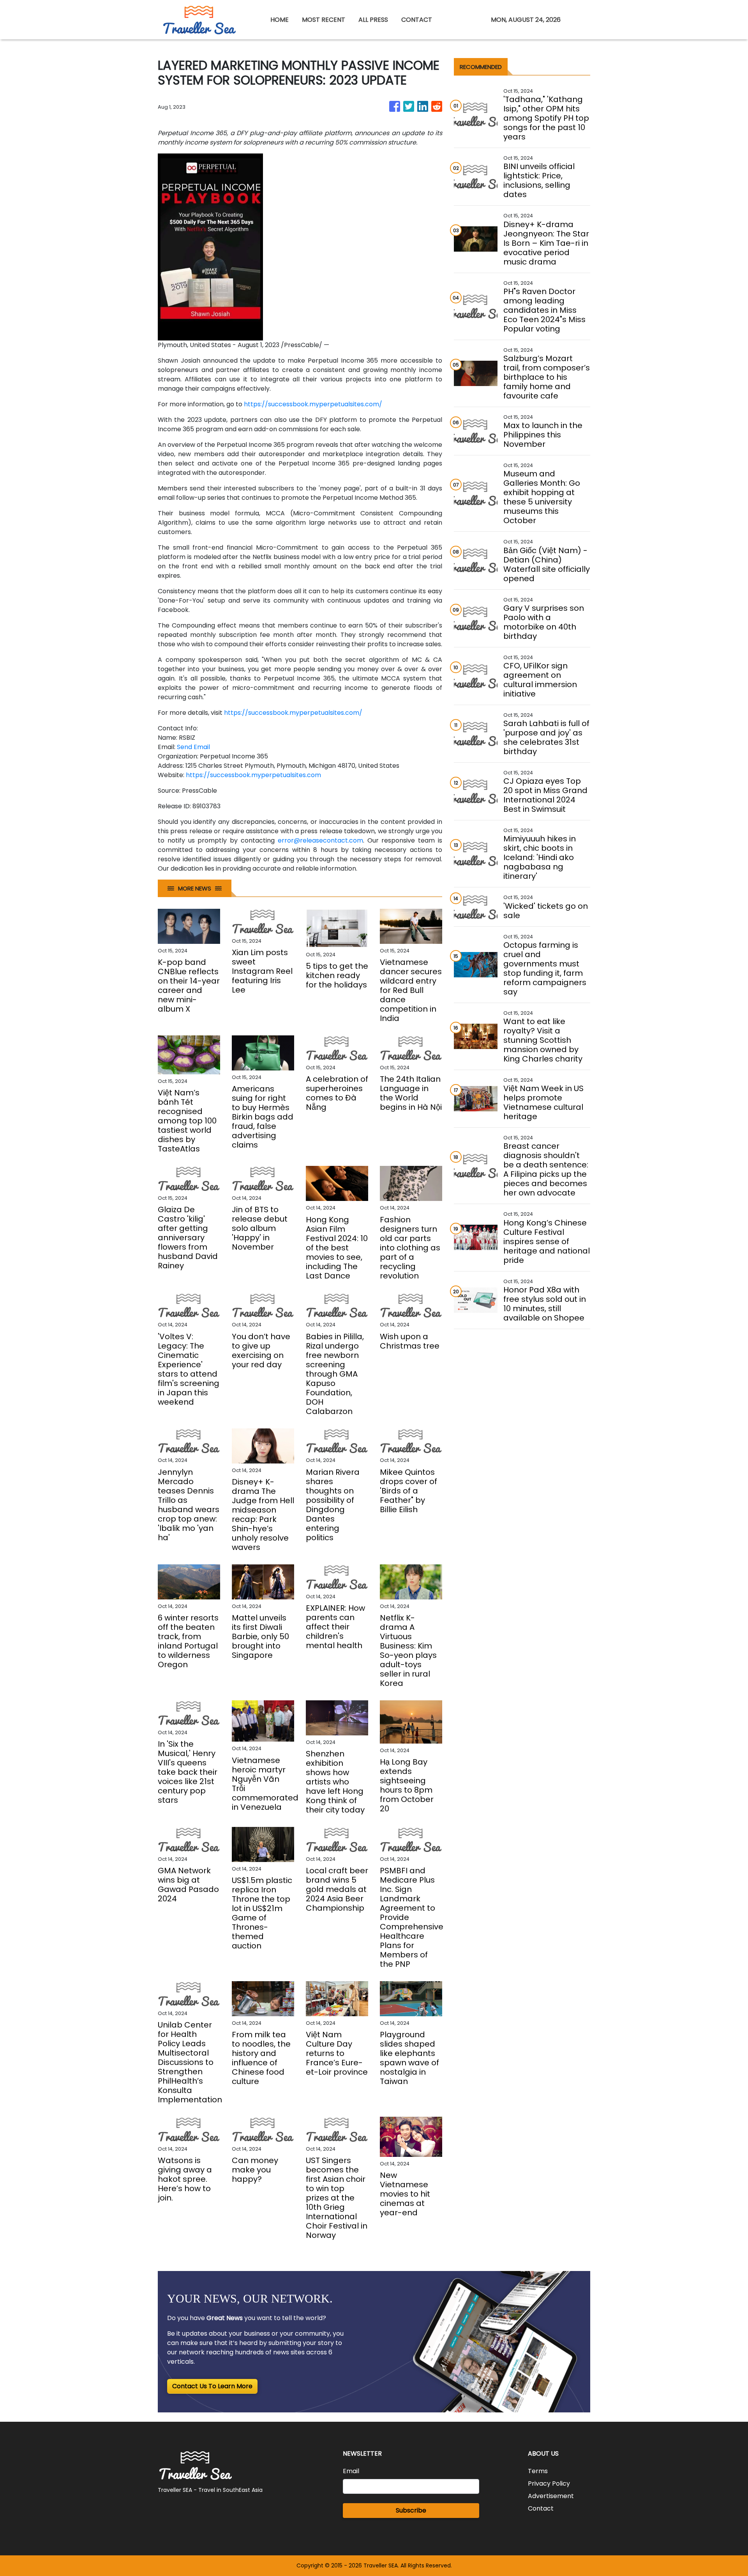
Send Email (193, 747)
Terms (538, 2471)
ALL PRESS (373, 20)
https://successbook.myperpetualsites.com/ (313, 404)
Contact (541, 2508)
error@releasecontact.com (320, 840)
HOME (280, 20)
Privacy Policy (549, 2483)
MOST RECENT (324, 20)
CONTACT (417, 20)
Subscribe (411, 2510)
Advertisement (551, 2496)
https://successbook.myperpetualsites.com (253, 775)
